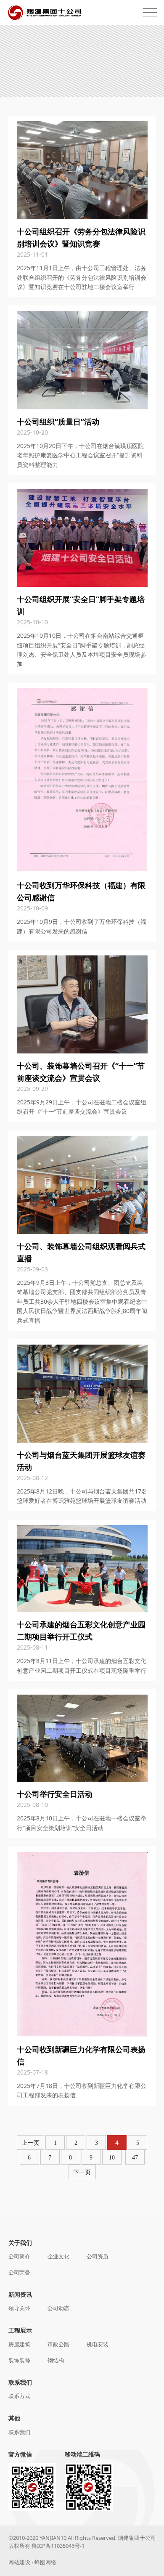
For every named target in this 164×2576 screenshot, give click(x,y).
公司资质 (98, 2256)
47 (135, 2158)
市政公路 (58, 2344)
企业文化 (58, 2256)
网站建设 (19, 2562)
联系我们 (20, 2382)
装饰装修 (19, 2360)
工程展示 (20, 2330)
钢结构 (56, 2360)
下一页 (82, 2172)
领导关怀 (19, 2308)
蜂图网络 (45, 2562)
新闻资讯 (20, 2294)
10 (112, 2158)
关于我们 (20, 2243)
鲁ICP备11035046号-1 (58, 2546)
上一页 (31, 2143)
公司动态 (58, 2308)
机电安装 (98, 2344)
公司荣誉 (19, 2272)
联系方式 (19, 2396)
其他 (14, 2418)
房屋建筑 (19, 2344)
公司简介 (19, 2256)
